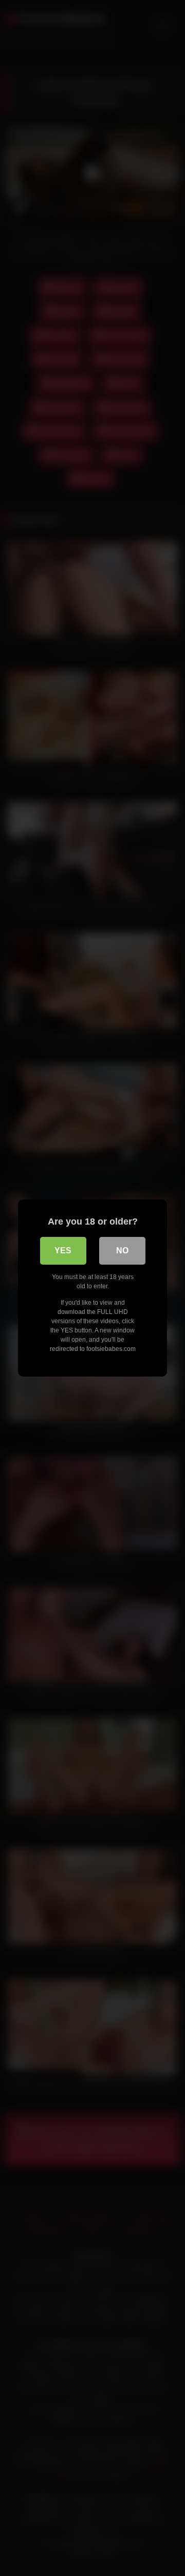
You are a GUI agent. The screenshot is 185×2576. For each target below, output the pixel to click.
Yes (63, 1251)
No (122, 1251)
